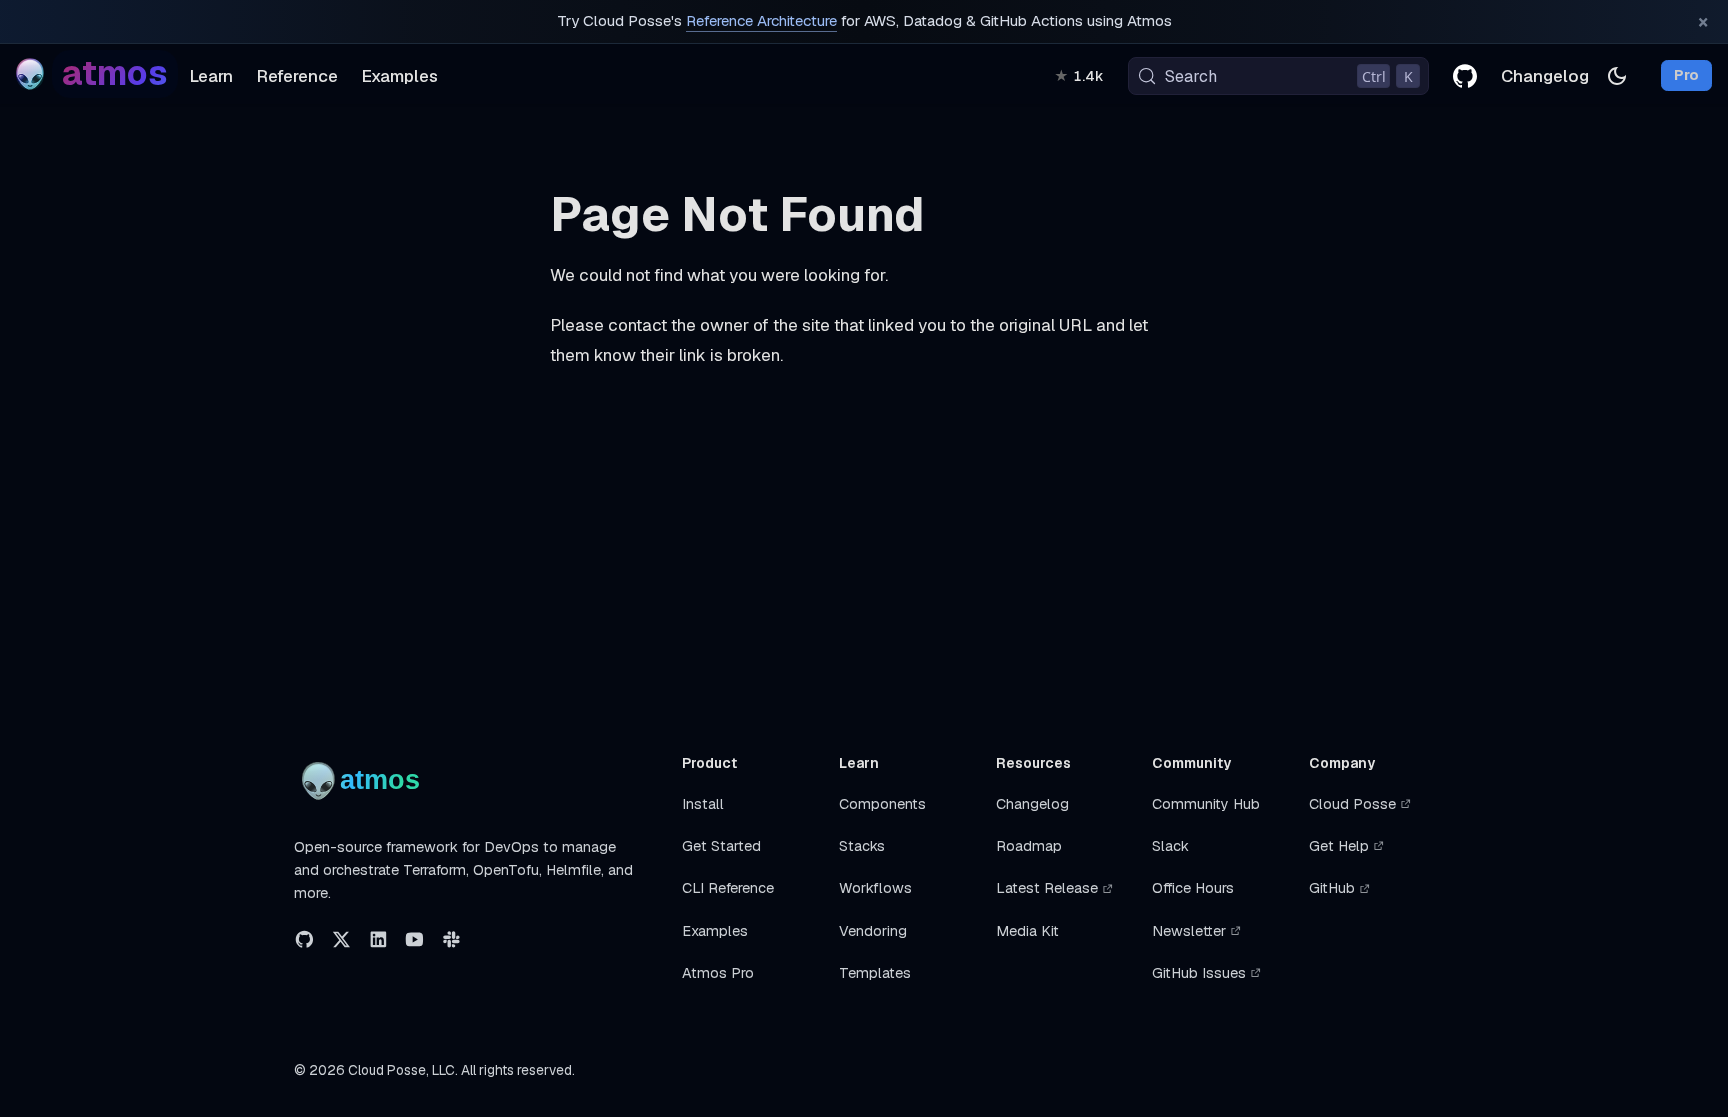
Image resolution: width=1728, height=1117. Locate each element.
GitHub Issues (1199, 973)
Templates (875, 973)
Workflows (875, 888)
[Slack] (451, 939)
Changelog (1545, 76)
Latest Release (1047, 888)
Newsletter (1189, 931)
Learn (211, 76)
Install (703, 804)
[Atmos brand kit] (364, 781)
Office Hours (1193, 888)
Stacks (862, 846)
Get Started (721, 846)
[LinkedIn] (378, 939)
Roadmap (1029, 846)
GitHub (1332, 888)
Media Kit (1027, 931)
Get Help (1339, 846)
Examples (400, 76)
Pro (1686, 76)
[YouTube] (414, 939)
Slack (1170, 846)
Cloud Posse (1352, 804)
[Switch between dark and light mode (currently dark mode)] (1617, 76)
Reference (297, 76)
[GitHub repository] (1465, 76)
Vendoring (873, 931)
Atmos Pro (718, 973)
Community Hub (1206, 804)
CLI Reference (728, 888)
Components (882, 804)
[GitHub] (304, 939)
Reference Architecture (761, 21)
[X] (341, 939)
